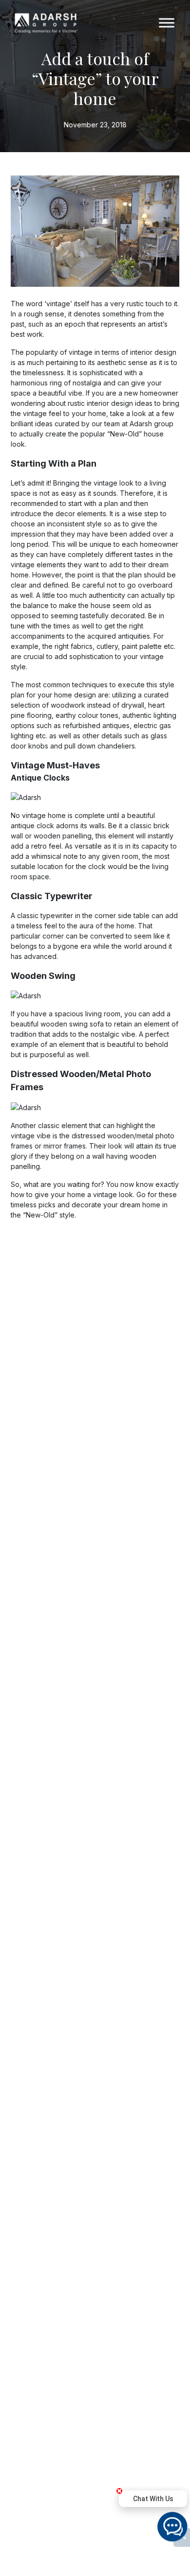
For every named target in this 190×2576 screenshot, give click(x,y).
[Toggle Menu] (167, 23)
